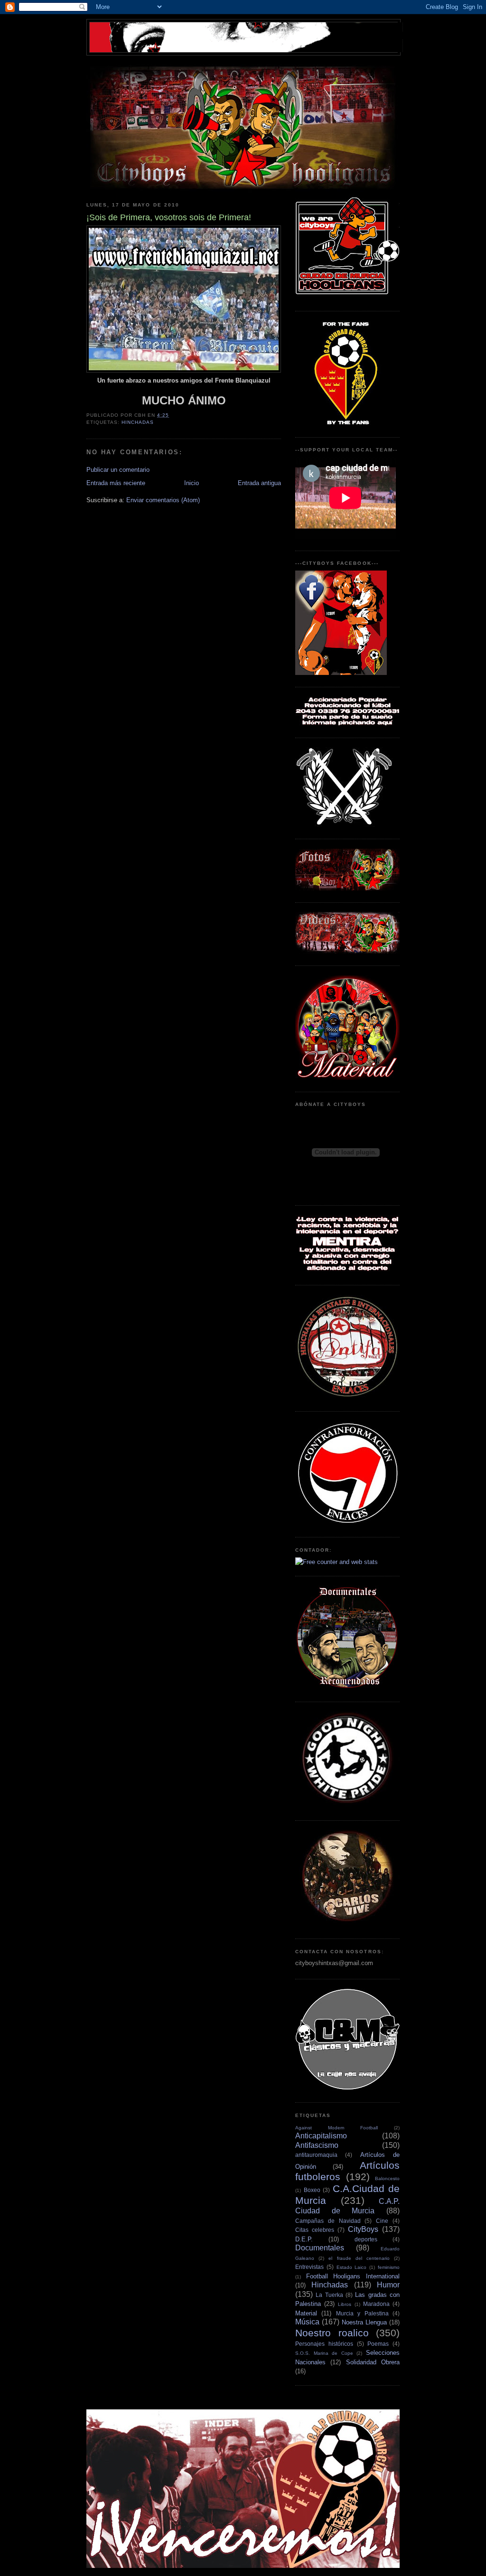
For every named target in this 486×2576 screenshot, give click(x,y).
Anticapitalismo (321, 2136)
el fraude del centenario (359, 2258)
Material (306, 2313)
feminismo (389, 2267)
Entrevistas (309, 2267)
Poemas (378, 2344)
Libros (345, 2304)
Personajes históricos (324, 2344)
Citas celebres (315, 2230)
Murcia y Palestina (362, 2313)
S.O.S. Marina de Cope (324, 2353)
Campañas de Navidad (328, 2221)
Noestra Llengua (364, 2322)
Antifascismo (317, 2145)
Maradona (376, 2304)
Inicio (192, 483)
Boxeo (312, 2190)
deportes (366, 2239)
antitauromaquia (316, 2155)
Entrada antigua (259, 483)
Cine (382, 2221)
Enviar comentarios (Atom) (163, 500)
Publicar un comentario (118, 470)
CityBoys (363, 2229)
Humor (388, 2285)
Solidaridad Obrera (373, 2362)
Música (307, 2322)
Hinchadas (138, 422)
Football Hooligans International (353, 2276)
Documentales (320, 2248)
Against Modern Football (336, 2128)
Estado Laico (352, 2267)
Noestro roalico (332, 2333)
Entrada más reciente (116, 483)
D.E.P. (304, 2239)
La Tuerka (329, 2295)
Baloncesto (387, 2178)
